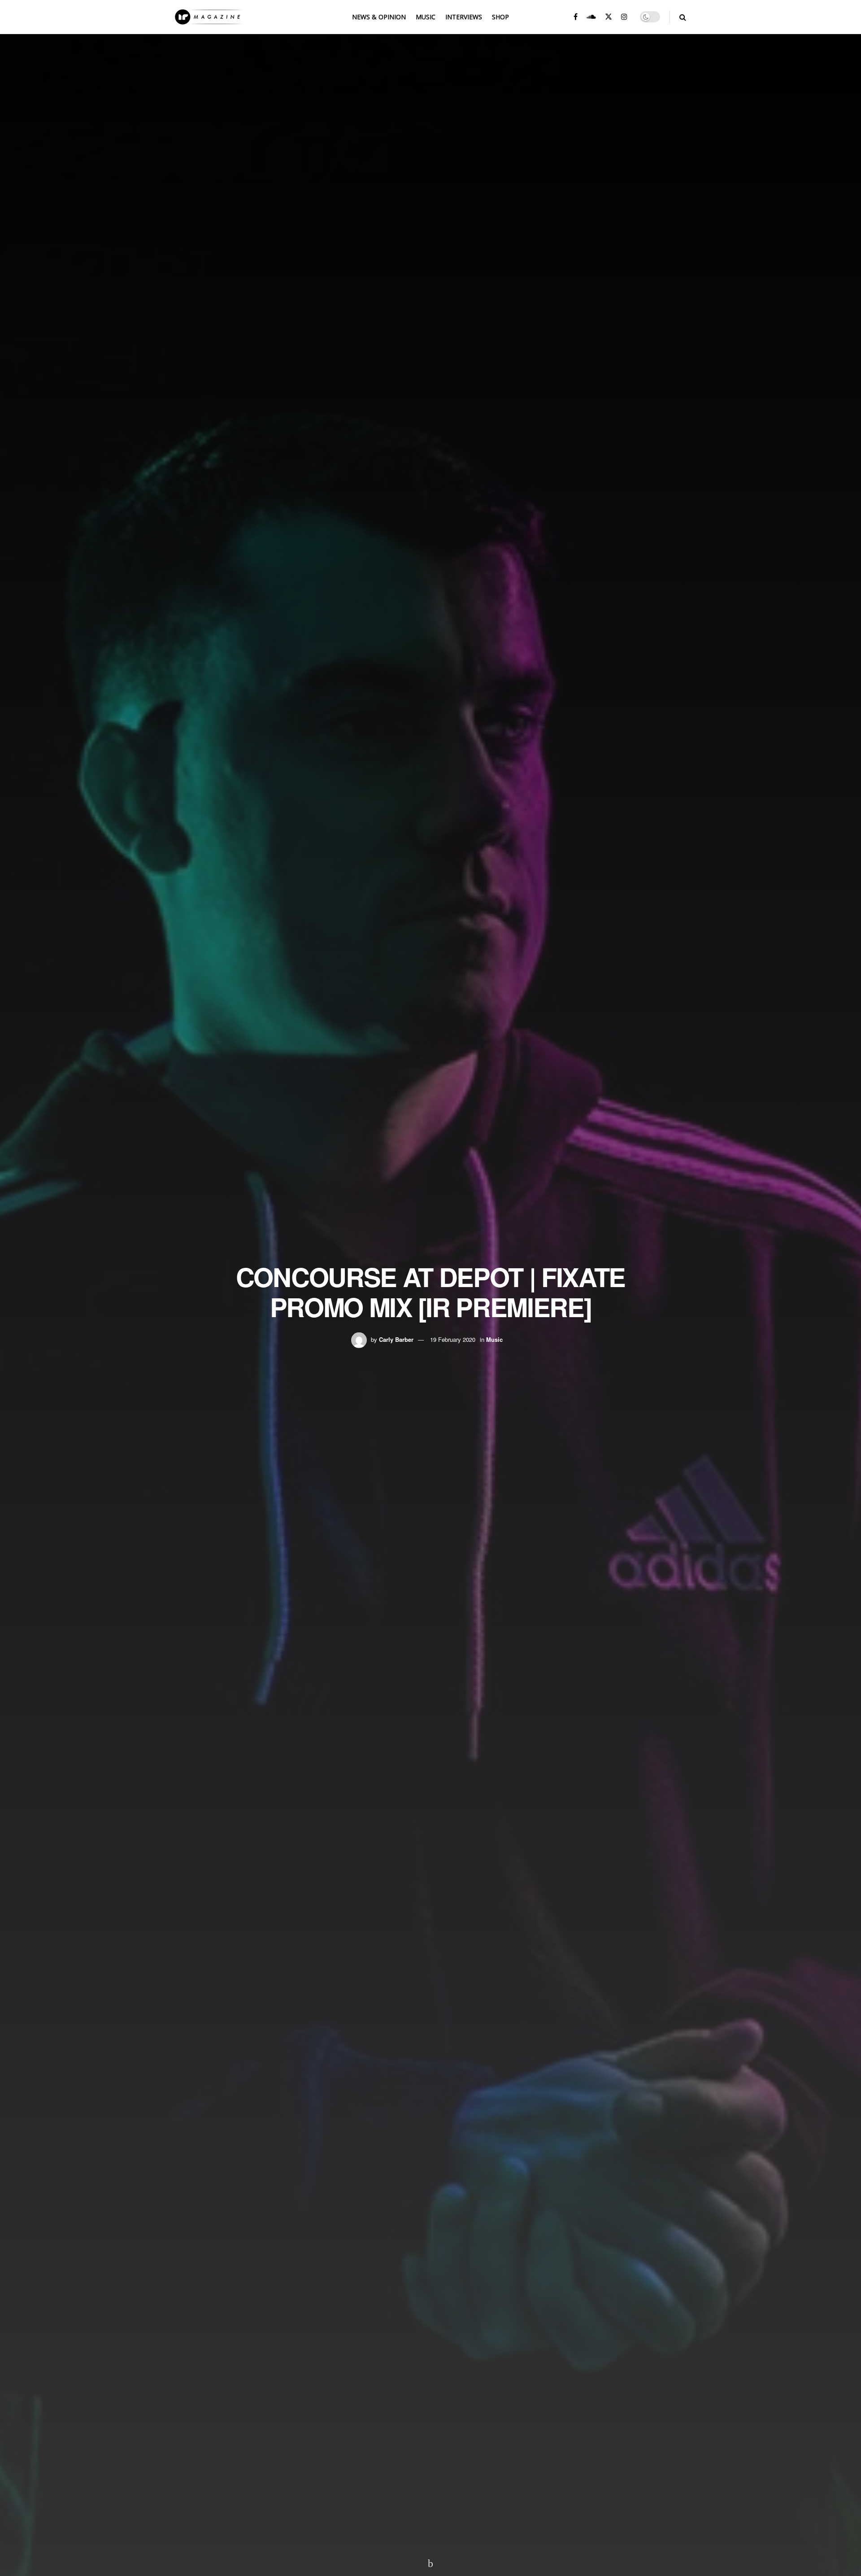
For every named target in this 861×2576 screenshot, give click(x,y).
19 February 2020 (453, 1339)
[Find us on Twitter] (609, 17)
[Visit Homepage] (209, 17)
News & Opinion (379, 17)
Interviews (464, 17)
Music (426, 17)
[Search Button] (683, 17)
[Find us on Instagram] (624, 17)
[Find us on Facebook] (576, 17)
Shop (500, 17)
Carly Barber (396, 1339)
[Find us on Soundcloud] (591, 17)
